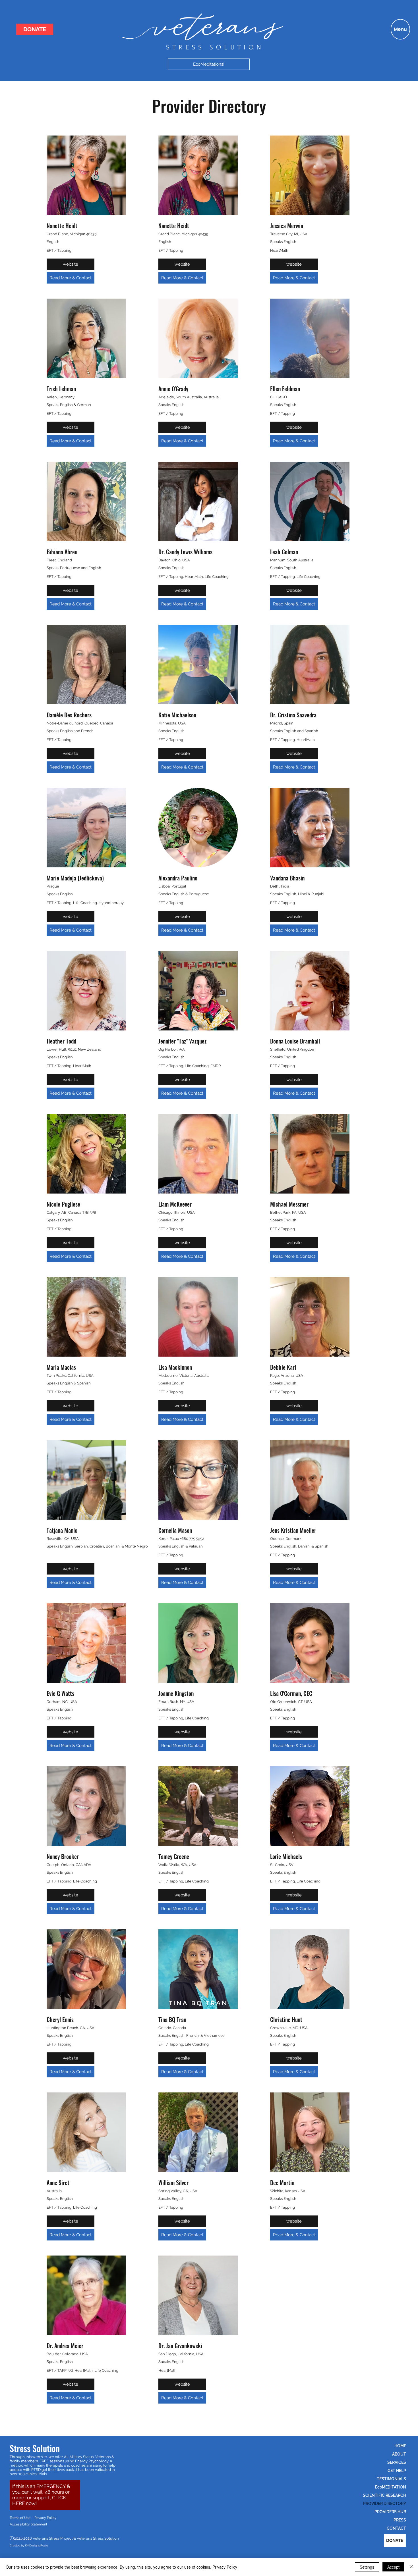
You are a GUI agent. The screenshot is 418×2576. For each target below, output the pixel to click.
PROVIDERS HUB (390, 2512)
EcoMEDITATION (391, 2487)
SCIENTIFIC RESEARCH (384, 2495)
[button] (400, 29)
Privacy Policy (225, 2567)
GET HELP (397, 2471)
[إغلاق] (411, 2567)
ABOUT (399, 2454)
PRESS (400, 2520)
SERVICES (397, 2462)
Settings (367, 2567)
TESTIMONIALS (391, 2479)
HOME (400, 2446)
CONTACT (396, 2528)
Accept (393, 2567)
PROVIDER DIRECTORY (385, 2504)
